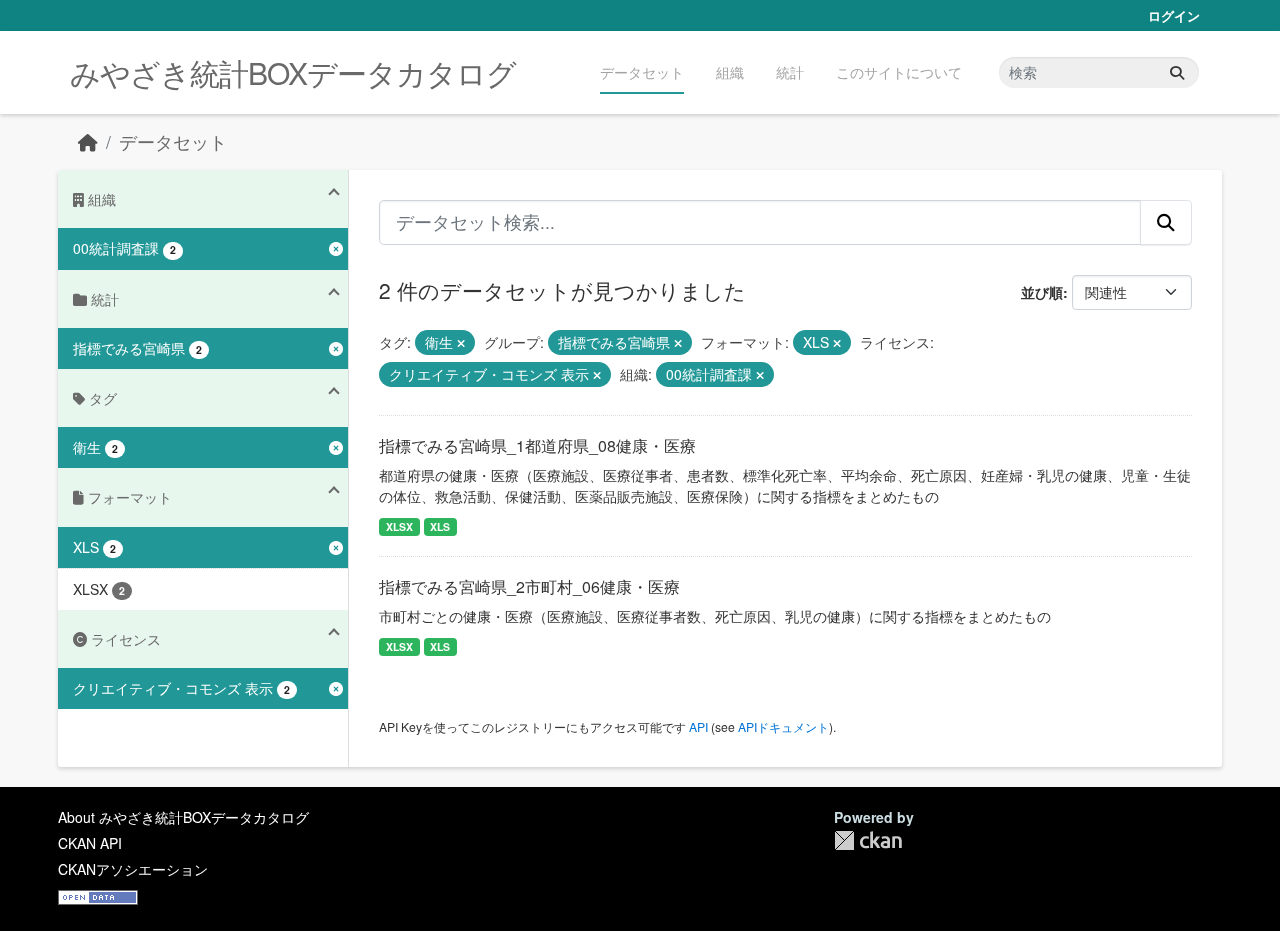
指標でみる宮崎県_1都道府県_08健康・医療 (537, 445)
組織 (730, 72)
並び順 (1042, 292)
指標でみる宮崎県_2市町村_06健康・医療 (529, 586)
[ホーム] (88, 141)
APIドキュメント (783, 726)
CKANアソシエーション (133, 869)
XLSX (399, 526)
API (698, 726)
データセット (642, 72)
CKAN (868, 840)
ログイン (1174, 15)
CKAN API (90, 843)
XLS (440, 526)
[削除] (461, 343)
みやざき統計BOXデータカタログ (293, 72)
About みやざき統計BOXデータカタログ (183, 817)
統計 (790, 72)
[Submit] (1177, 72)
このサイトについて (899, 72)
